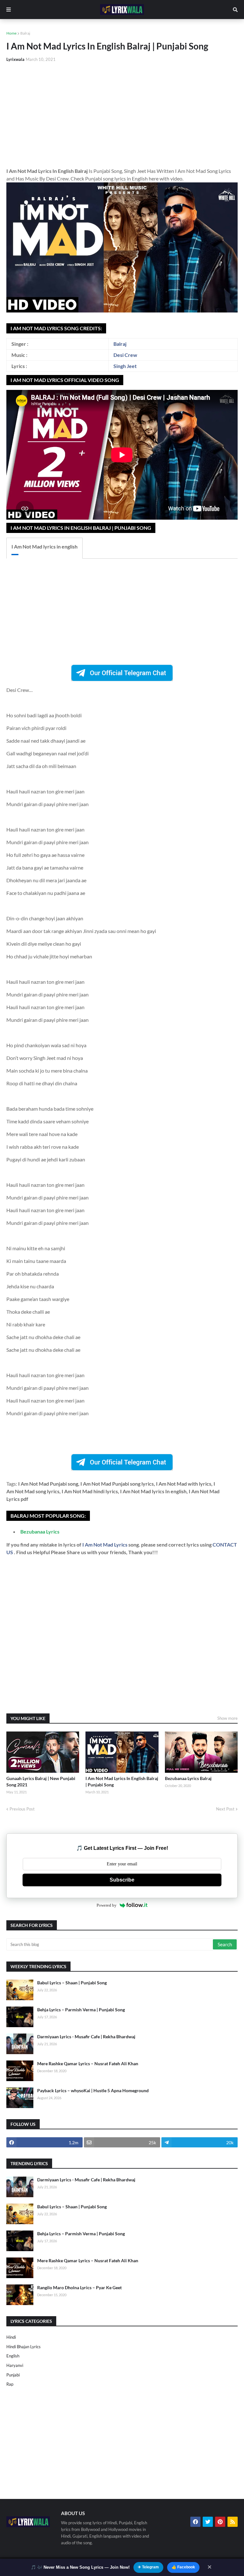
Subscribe (122, 1880)
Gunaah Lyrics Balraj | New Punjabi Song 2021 (41, 1781)
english (13, 2356)
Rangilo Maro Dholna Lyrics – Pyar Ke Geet (79, 2287)
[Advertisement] (122, 115)
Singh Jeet (125, 366)
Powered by (107, 1905)
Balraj (25, 33)
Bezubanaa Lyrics (40, 1531)
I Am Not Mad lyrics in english (44, 546)
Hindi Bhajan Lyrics (24, 2347)
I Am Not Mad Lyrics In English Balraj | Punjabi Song (122, 1781)
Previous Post (22, 1809)
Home (11, 33)
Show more (227, 1718)
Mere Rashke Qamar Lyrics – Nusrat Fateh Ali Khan (88, 2063)
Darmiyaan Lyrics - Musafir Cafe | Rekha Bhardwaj (86, 2037)
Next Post (225, 1809)
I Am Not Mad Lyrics (105, 1544)
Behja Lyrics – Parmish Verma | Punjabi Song (81, 2010)
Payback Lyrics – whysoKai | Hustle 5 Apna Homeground (93, 2090)
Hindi (11, 2337)
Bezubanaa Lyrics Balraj (188, 1778)
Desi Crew (125, 355)
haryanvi (15, 2365)
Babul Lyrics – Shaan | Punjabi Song (72, 1983)
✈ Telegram (148, 2567)
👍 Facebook (183, 2567)
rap (10, 2384)
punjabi (13, 2375)
